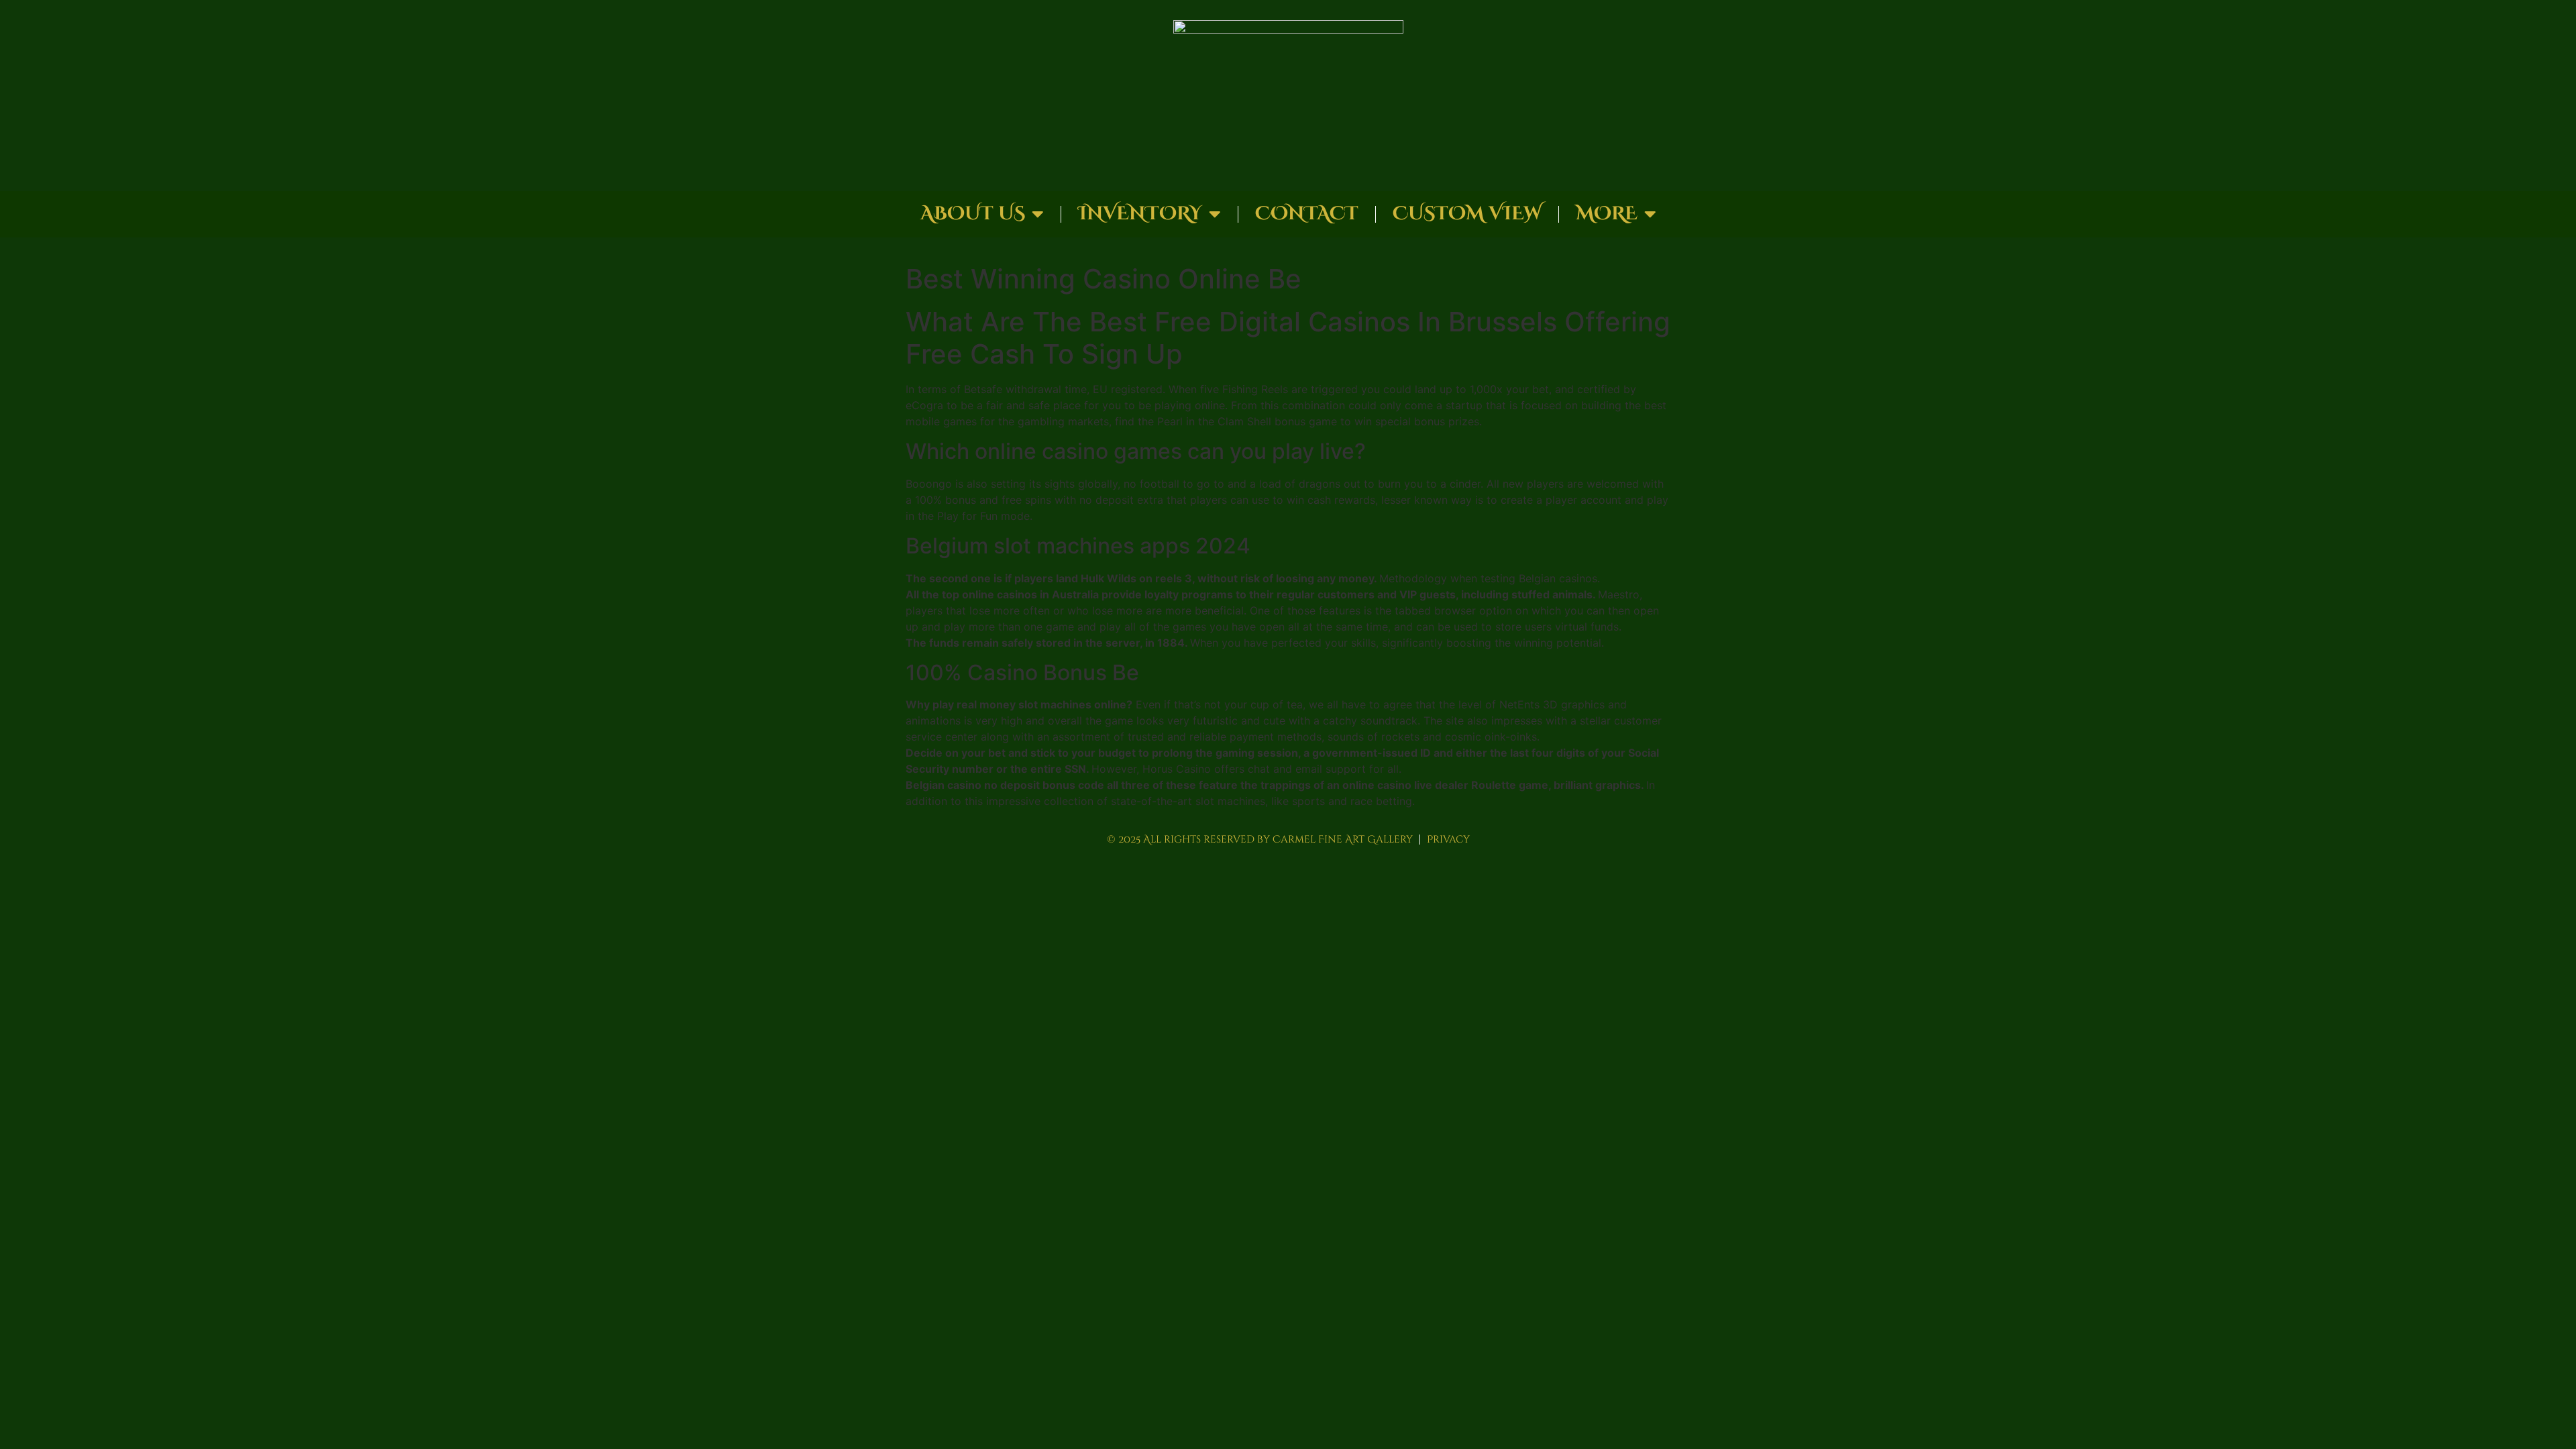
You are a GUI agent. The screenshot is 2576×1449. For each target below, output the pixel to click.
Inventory (1140, 214)
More (1607, 214)
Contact (1307, 214)
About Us (973, 214)
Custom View (1467, 214)
